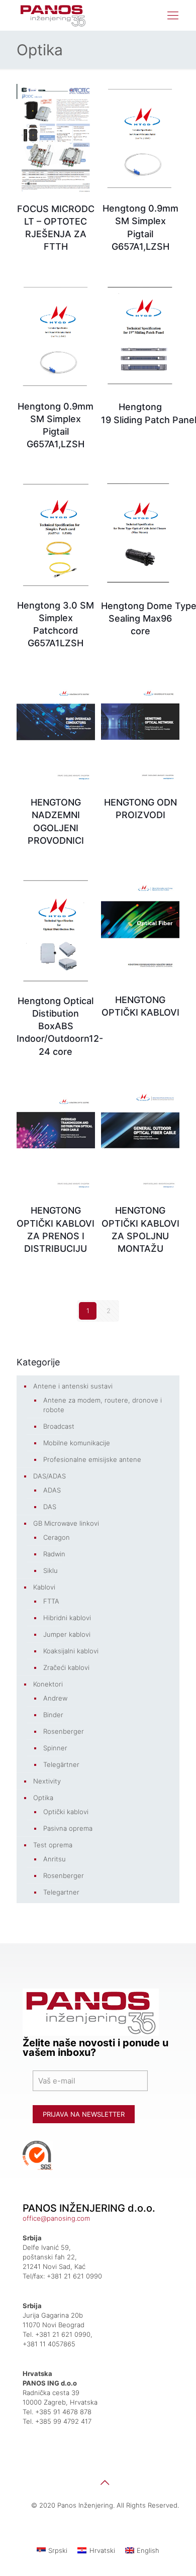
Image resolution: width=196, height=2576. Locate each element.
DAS (50, 1507)
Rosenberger (64, 1731)
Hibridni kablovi (67, 1618)
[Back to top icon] (105, 2483)
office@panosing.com (56, 2218)
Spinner (55, 1748)
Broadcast (59, 1426)
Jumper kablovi (67, 1634)
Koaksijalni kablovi (71, 1651)
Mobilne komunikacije (77, 1443)
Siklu (51, 1570)
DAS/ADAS (50, 1476)
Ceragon (57, 1537)
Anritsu (55, 1859)
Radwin (54, 1554)
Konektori (48, 1684)
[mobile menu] (173, 15)
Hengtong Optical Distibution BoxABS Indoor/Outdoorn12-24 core (60, 1026)
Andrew (55, 1698)
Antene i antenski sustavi (73, 1386)
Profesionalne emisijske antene (92, 1459)
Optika (43, 1798)
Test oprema (53, 1845)
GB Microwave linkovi (66, 1523)
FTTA (51, 1601)
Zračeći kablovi (66, 1667)
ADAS (52, 1490)
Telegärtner (61, 1764)
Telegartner (61, 1892)
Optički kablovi (66, 1812)
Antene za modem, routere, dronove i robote (103, 1405)
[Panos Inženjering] (54, 15)
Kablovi (44, 1587)
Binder (53, 1715)
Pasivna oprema (68, 1828)
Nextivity (47, 1781)
